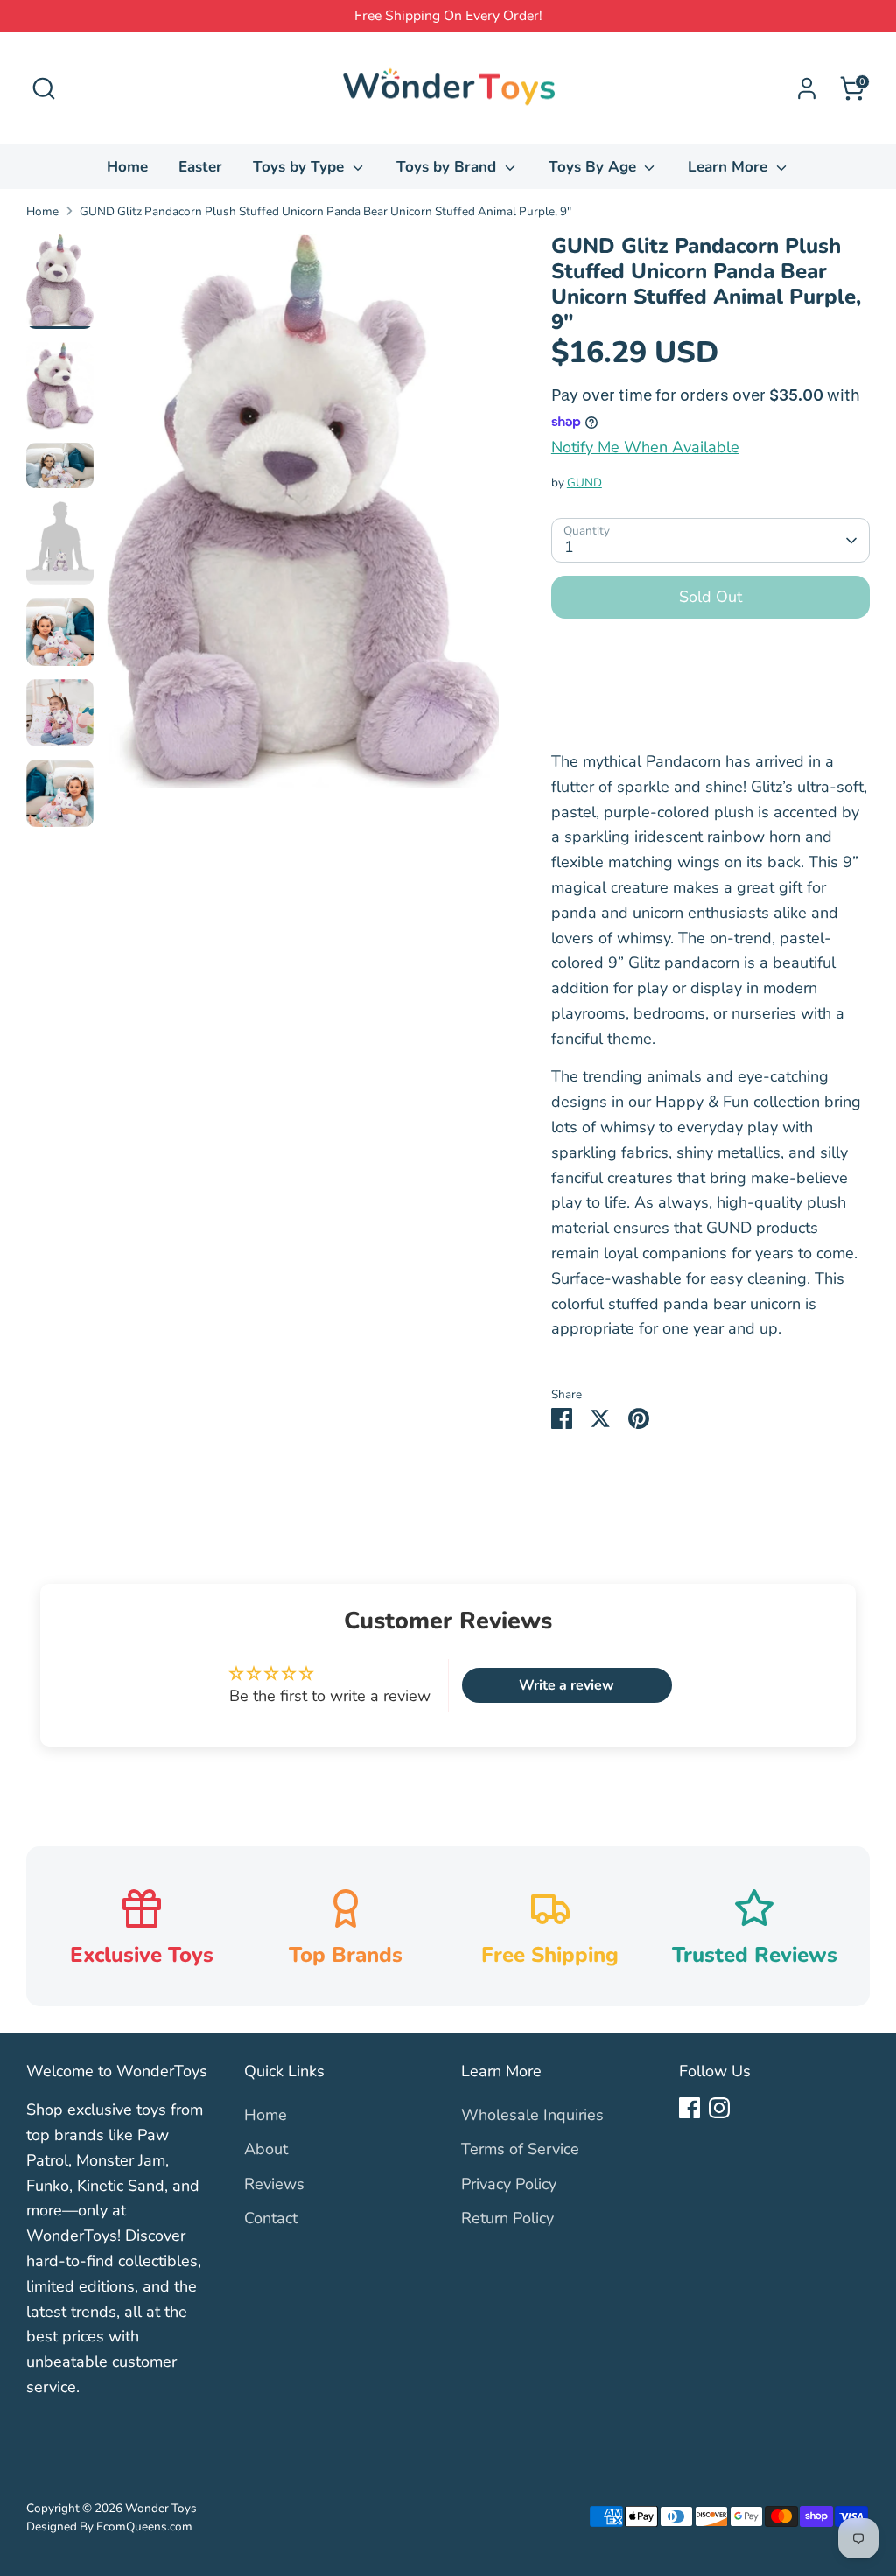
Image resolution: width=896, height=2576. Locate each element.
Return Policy (507, 2218)
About (266, 2149)
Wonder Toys (161, 2508)
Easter (200, 167)
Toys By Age (595, 167)
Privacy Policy (509, 2184)
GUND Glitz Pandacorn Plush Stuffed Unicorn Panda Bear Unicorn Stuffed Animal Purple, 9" (325, 211)
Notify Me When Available (645, 447)
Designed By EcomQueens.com (109, 2527)
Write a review (567, 1685)
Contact (271, 2218)
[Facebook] (689, 2108)
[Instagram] (719, 2108)
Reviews (274, 2184)
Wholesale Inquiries (532, 2115)
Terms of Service (520, 2149)
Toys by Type (301, 167)
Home (127, 167)
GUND (584, 483)
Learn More (730, 167)
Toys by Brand (448, 167)
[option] (303, 518)
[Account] (807, 88)
